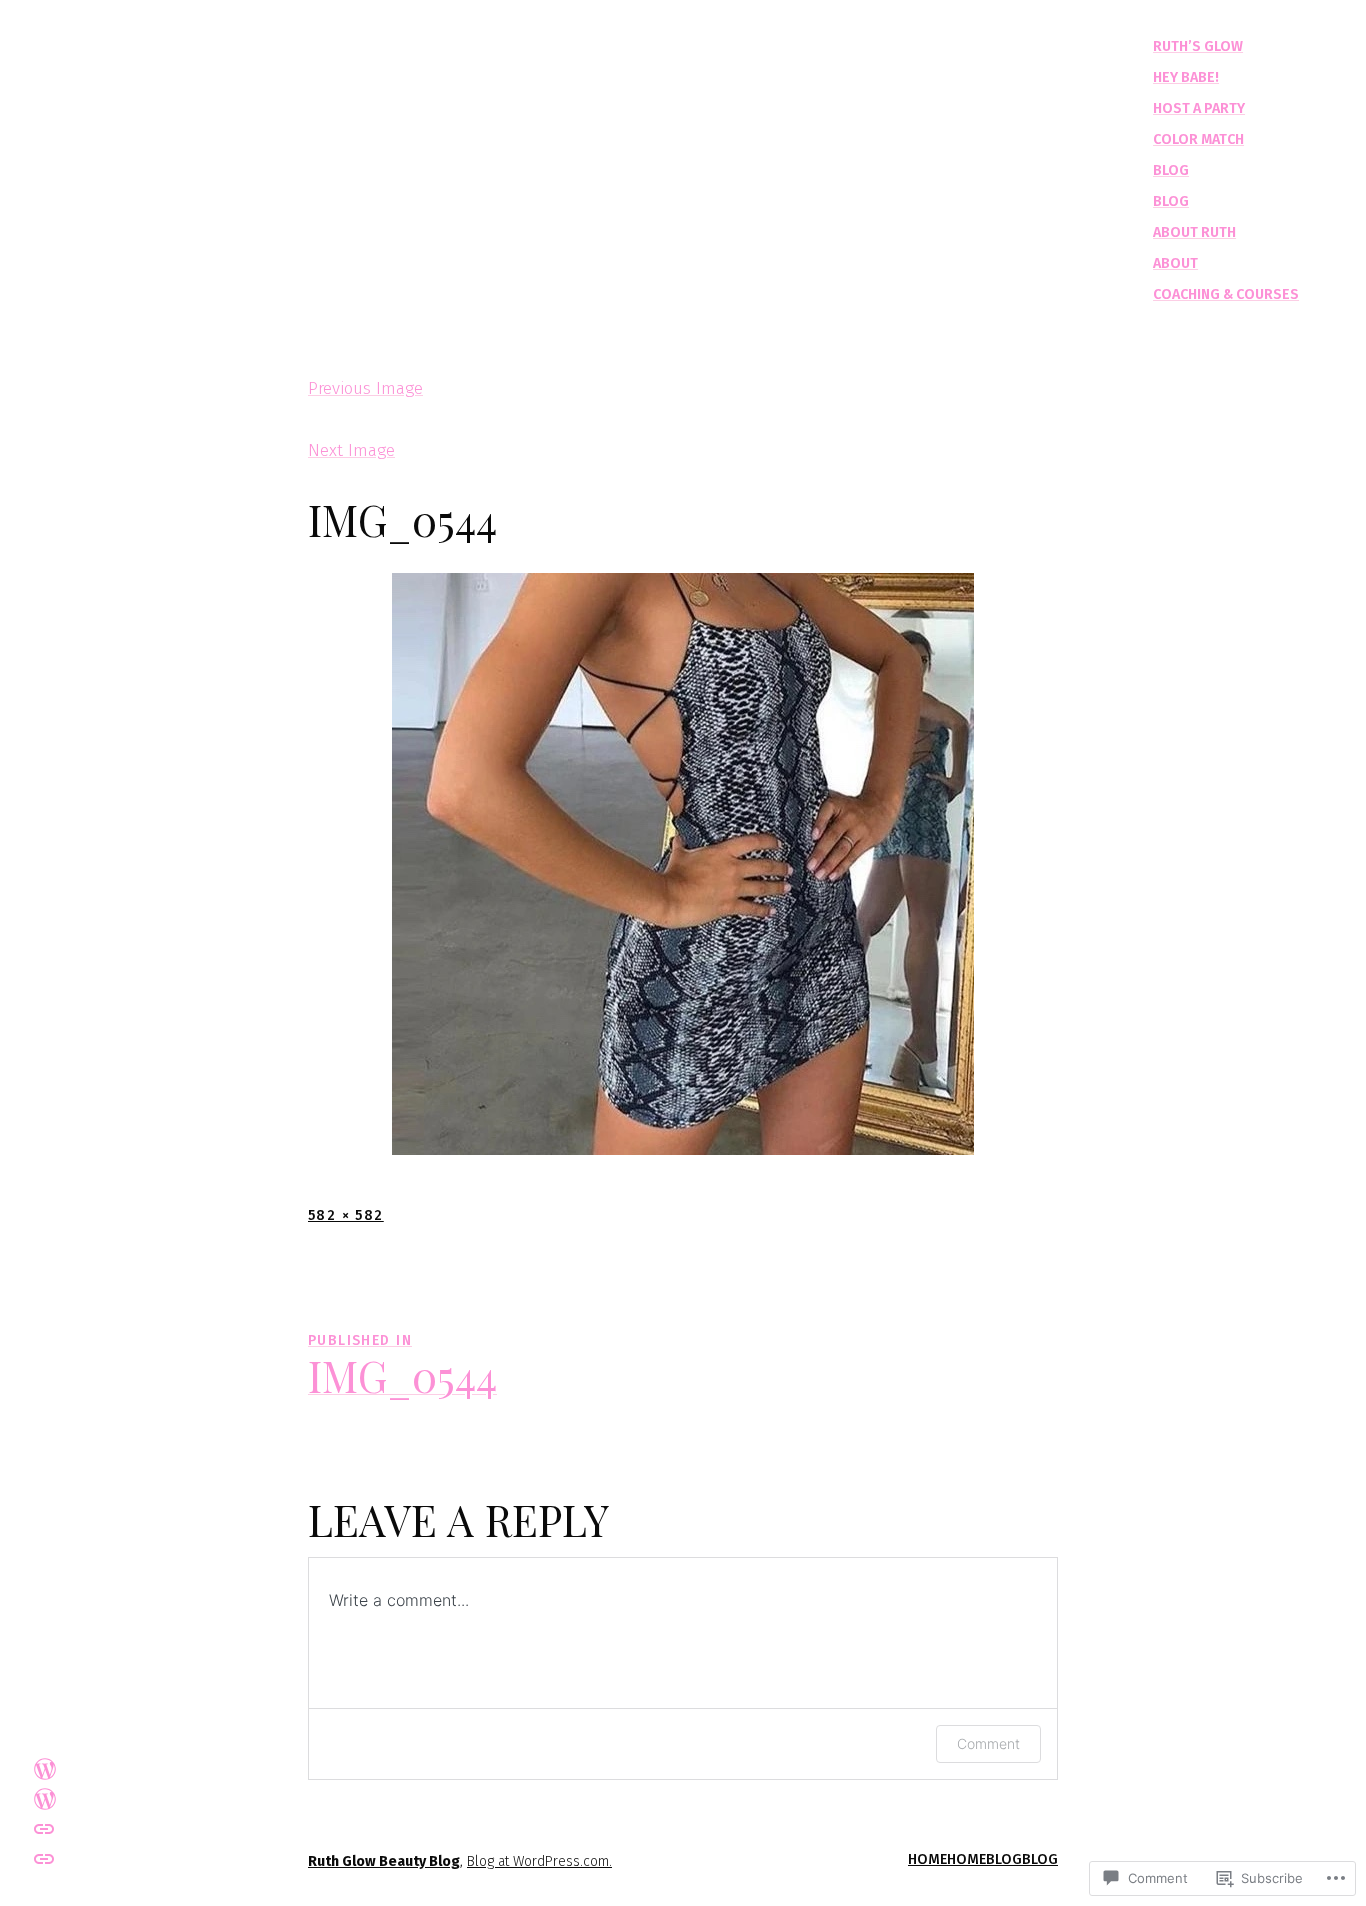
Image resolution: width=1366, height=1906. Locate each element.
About (1175, 263)
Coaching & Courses (1226, 294)
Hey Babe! (1186, 77)
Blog (1171, 170)
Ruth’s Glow (1198, 46)
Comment (988, 1743)
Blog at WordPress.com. (539, 1861)
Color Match (1198, 139)
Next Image (351, 450)
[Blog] (45, 1798)
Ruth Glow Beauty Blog (384, 1861)
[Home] (44, 1859)
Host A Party (1199, 108)
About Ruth (1194, 232)
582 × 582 (346, 1215)
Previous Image (365, 388)
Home (927, 1859)
